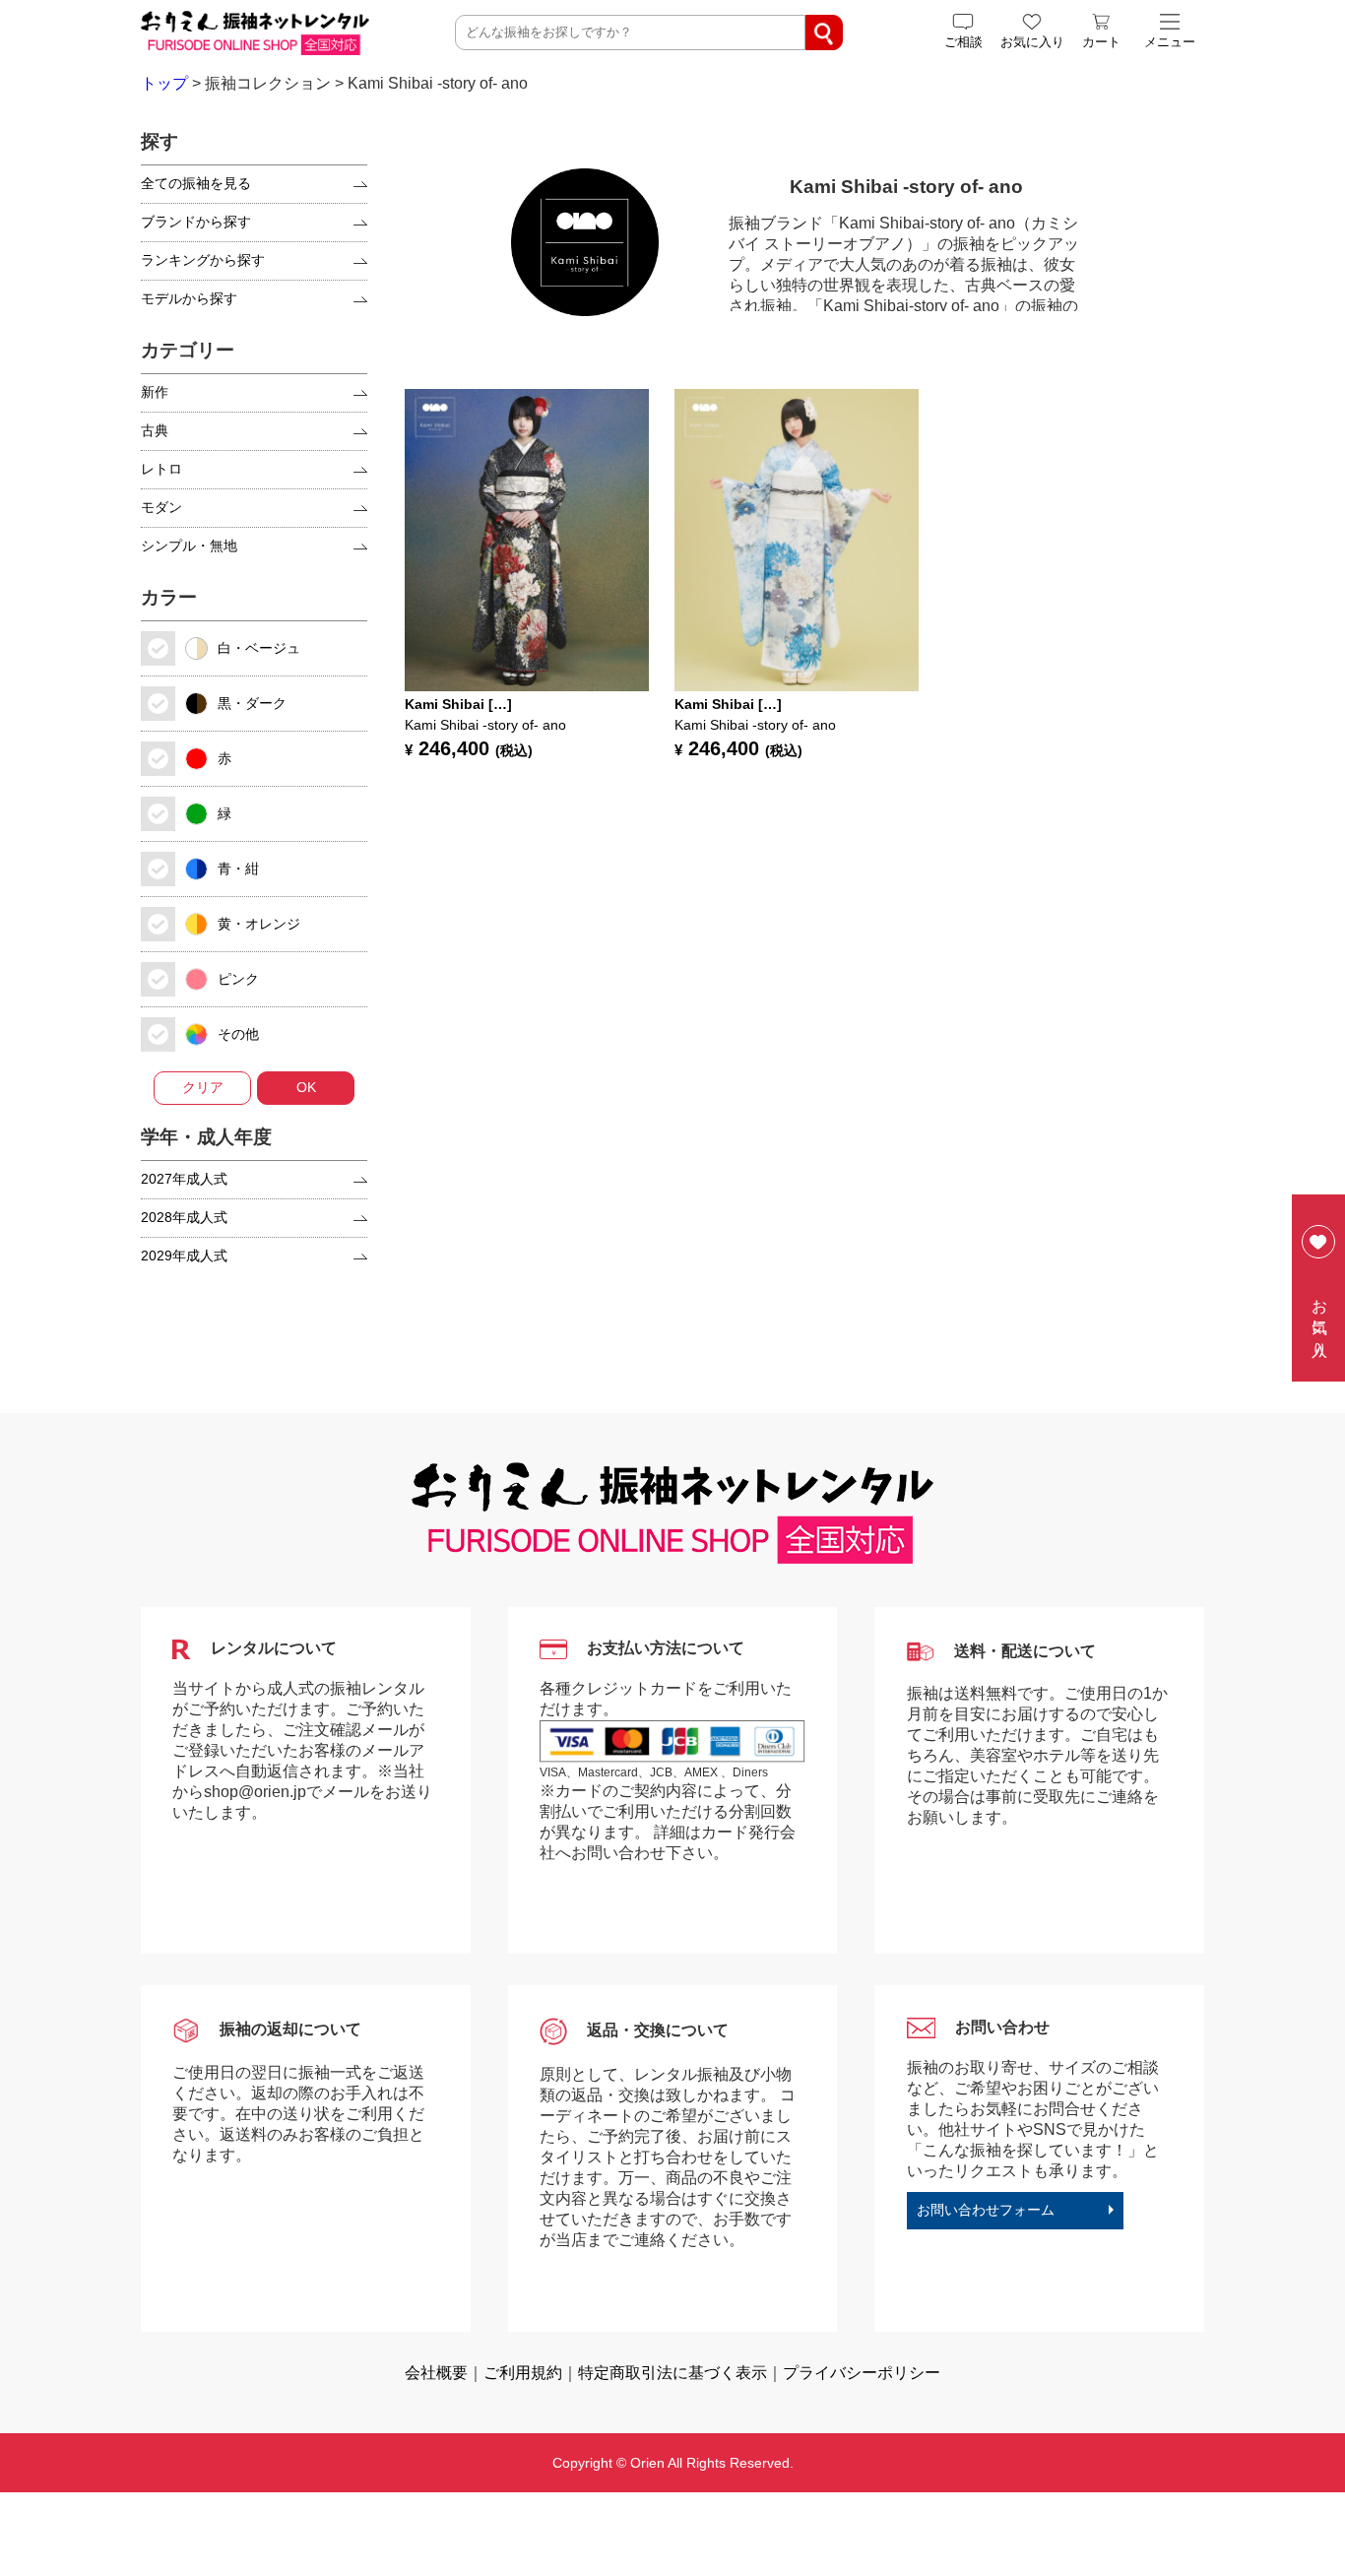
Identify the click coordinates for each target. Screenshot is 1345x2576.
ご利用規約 (523, 2373)
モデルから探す (189, 298)
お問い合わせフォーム (986, 2210)
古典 (155, 430)
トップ (164, 83)
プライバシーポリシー (862, 2373)
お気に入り (1320, 1320)
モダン (161, 507)
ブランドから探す (196, 222)
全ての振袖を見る (196, 183)
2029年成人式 (184, 1256)
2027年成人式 (184, 1179)
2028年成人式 (184, 1217)
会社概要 (436, 2373)
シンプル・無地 (189, 546)
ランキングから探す (203, 260)
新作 (155, 392)
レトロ (161, 469)
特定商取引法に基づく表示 (672, 2373)
